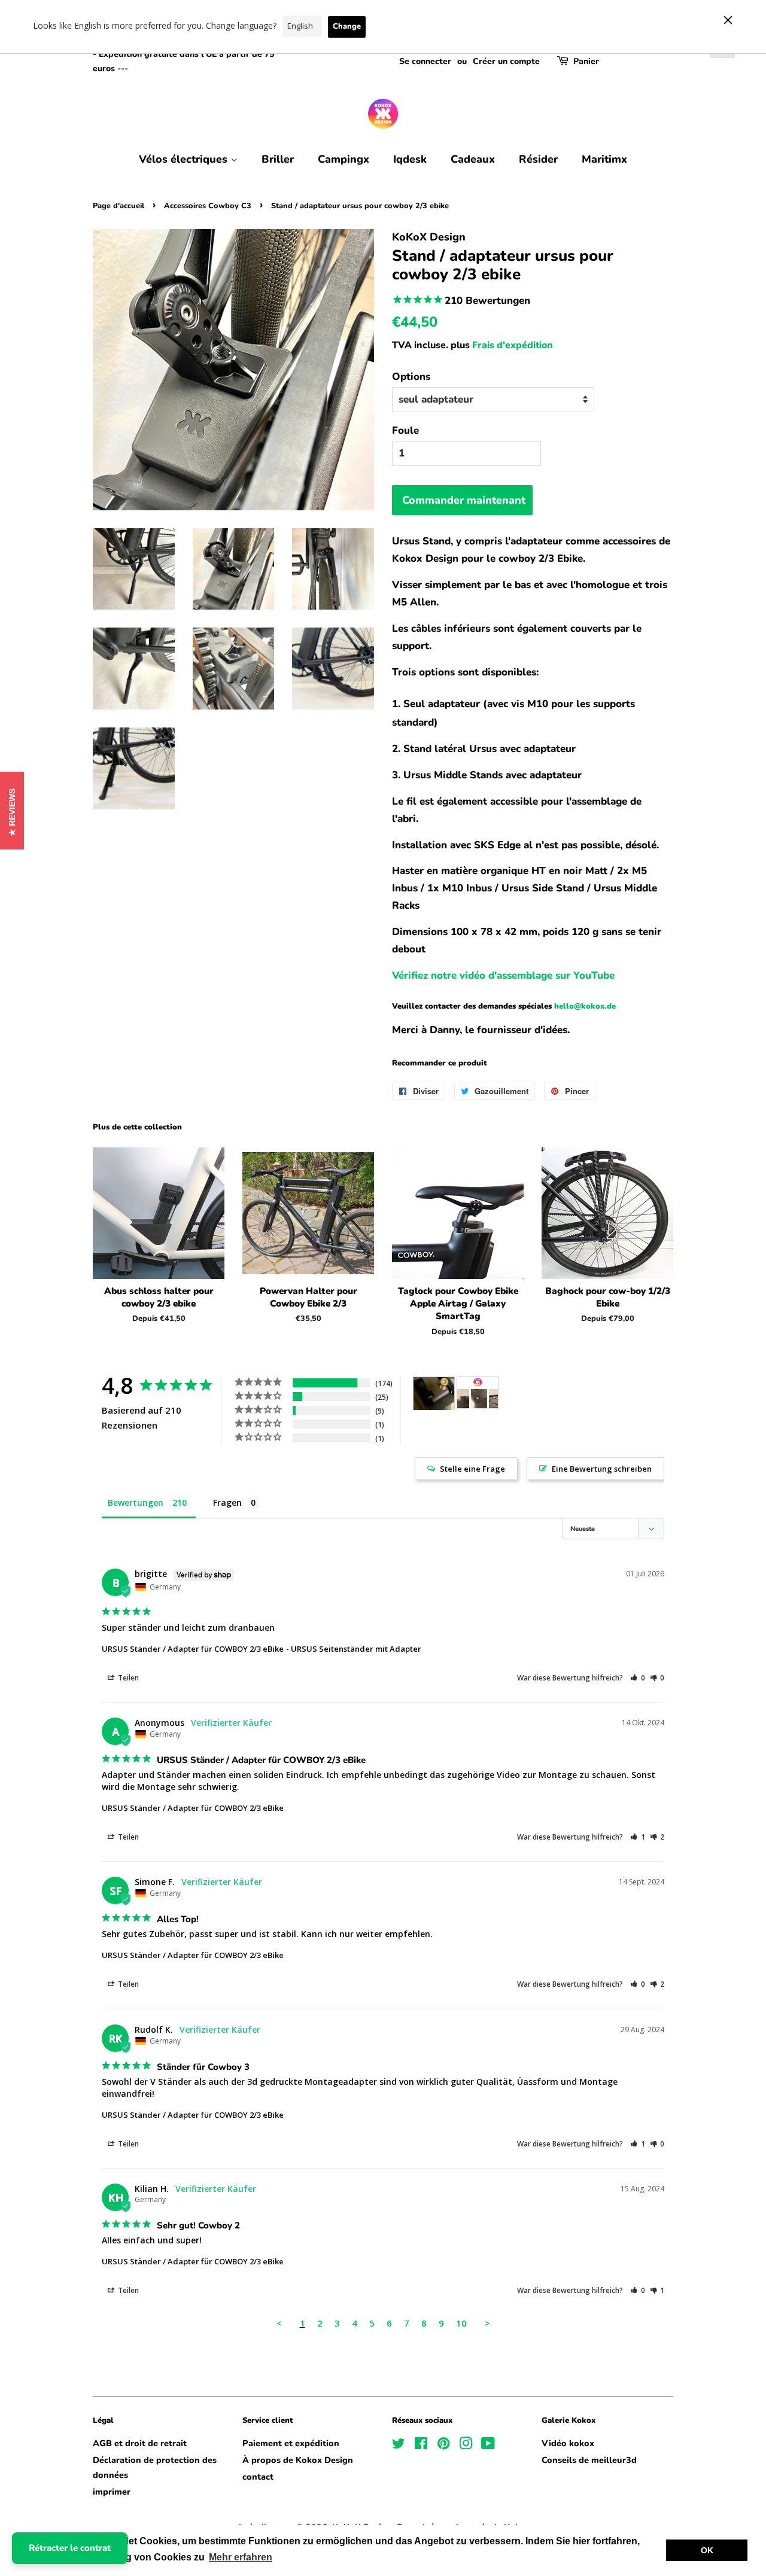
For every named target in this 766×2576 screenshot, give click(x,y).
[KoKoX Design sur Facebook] (421, 2446)
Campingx (344, 159)
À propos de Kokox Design (298, 2460)
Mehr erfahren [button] (241, 2557)
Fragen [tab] (227, 1502)
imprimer (112, 2492)
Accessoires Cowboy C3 (208, 206)
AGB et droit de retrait (140, 2443)
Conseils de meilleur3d (589, 2460)
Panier (586, 61)
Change (347, 26)
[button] (638, 1678)
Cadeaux (473, 159)
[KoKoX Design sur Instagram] (466, 2446)
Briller (278, 159)
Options (411, 377)
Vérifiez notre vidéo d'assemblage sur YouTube (503, 975)
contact (258, 2477)
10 (461, 2323)
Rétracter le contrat (70, 2548)
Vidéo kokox (568, 2443)
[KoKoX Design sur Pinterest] (443, 2446)
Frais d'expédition (513, 345)
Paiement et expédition (291, 2443)
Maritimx (604, 159)
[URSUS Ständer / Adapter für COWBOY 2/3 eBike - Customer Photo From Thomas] (434, 1394)
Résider (538, 159)
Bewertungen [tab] (136, 1502)
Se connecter (425, 61)
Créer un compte (506, 61)
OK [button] (707, 2550)
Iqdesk (410, 159)
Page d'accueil (118, 206)
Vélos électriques (185, 159)
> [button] (487, 2323)
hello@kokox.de (585, 1006)
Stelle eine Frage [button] (472, 1469)
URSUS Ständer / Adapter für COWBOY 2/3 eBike (193, 1649)
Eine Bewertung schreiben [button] (602, 1469)
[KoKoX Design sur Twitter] (399, 2446)
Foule (405, 430)
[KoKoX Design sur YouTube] (488, 2446)
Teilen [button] (127, 1678)
